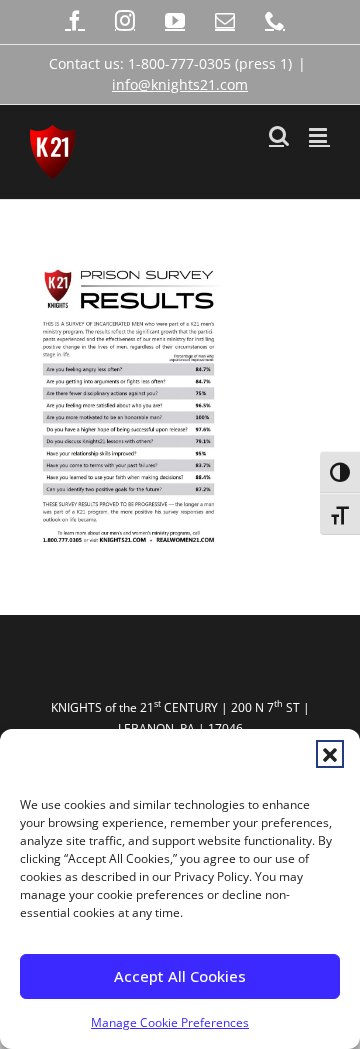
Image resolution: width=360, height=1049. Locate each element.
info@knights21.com (180, 84)
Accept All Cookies (180, 976)
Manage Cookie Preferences (170, 1022)
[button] (330, 754)
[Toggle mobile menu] (319, 135)
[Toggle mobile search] (279, 135)
